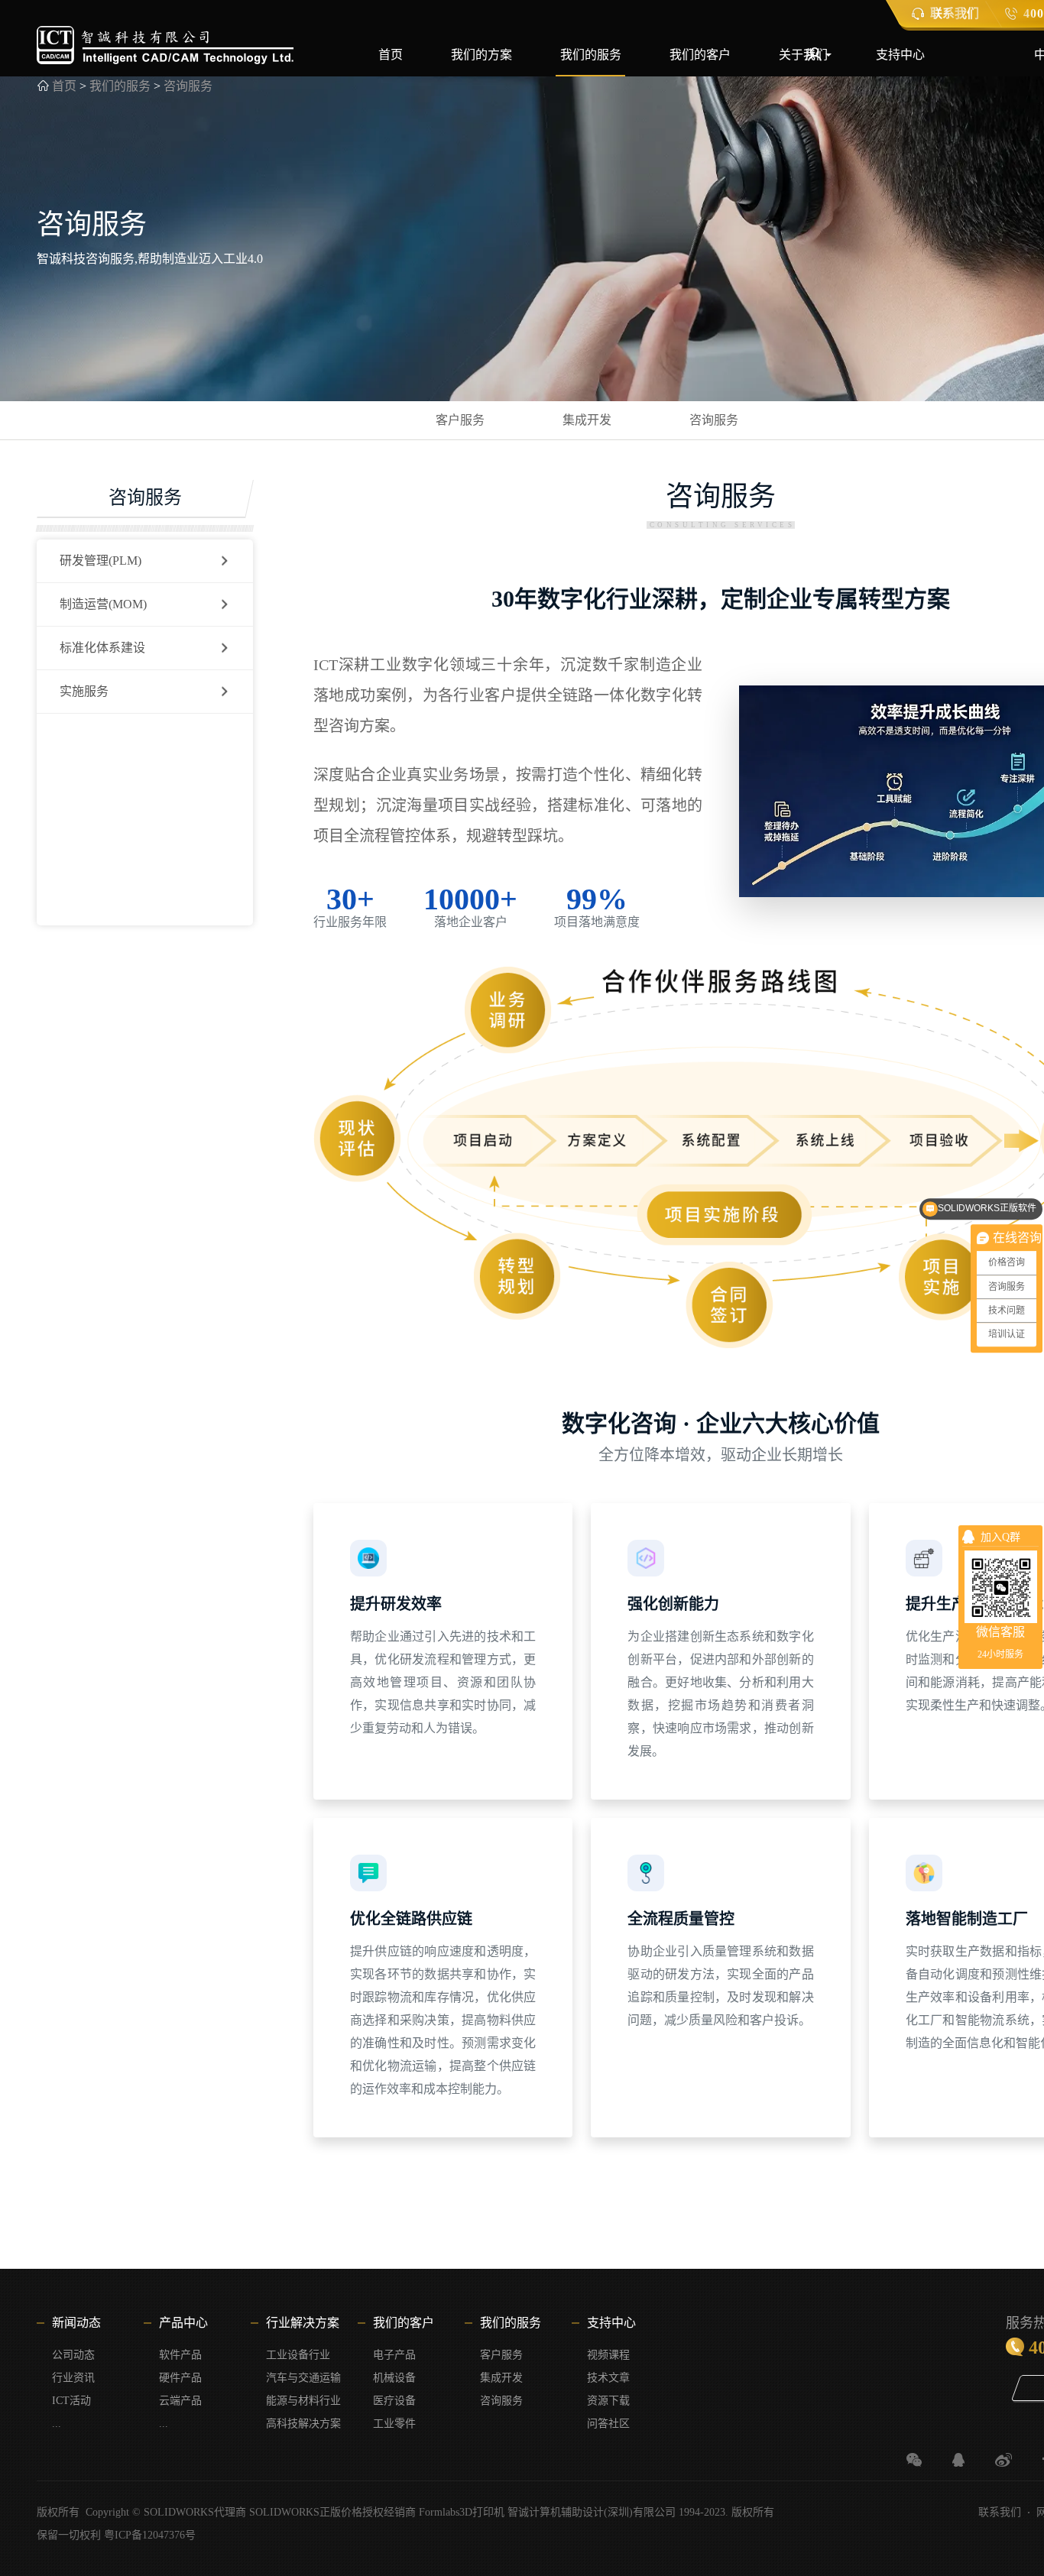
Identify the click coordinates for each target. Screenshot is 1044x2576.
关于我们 (803, 55)
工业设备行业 (298, 2355)
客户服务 (460, 420)
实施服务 (84, 691)
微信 (914, 2460)
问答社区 (608, 2424)
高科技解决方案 (303, 2424)
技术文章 (608, 2378)
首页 (391, 55)
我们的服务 (591, 55)
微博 (1003, 2460)
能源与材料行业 (303, 2401)
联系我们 (1000, 2512)
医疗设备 (394, 2401)
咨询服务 (188, 86)
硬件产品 (180, 2378)
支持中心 (900, 55)
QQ (958, 2460)
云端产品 (180, 2401)
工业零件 (394, 2424)
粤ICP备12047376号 (150, 2535)
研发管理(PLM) (101, 561)
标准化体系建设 (102, 648)
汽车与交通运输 (303, 2378)
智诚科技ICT (165, 45)
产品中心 (183, 2323)
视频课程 (608, 2355)
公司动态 (73, 2355)
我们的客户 (700, 55)
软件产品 (180, 2355)
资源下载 (608, 2401)
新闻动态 (76, 2323)
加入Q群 (1000, 1537)
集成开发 (587, 420)
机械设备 (394, 2378)
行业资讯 (73, 2378)
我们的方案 (481, 55)
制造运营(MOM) (103, 604)
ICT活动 (71, 2401)
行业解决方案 (303, 2323)
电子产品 (394, 2355)
